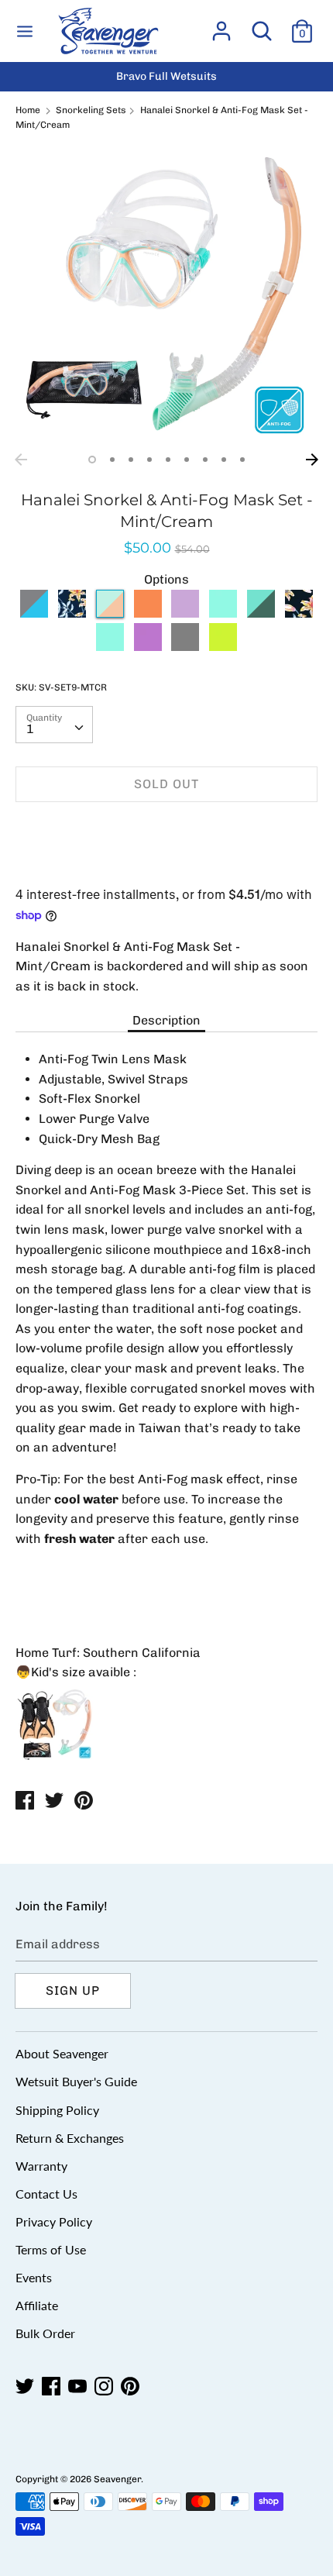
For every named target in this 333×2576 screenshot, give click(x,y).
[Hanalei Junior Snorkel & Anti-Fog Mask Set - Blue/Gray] (185, 647)
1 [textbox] (30, 729)
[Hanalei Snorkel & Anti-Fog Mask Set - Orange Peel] (148, 613)
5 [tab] (168, 460)
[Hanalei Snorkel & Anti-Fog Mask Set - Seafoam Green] (261, 613)
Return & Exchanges (70, 2138)
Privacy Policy (54, 2221)
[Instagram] (105, 2387)
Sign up (73, 1991)
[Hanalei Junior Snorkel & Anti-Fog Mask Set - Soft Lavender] (148, 647)
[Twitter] (26, 2387)
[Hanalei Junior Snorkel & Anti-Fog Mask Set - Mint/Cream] (72, 647)
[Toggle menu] (25, 31)
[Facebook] (53, 2387)
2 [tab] (112, 460)
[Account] (221, 25)
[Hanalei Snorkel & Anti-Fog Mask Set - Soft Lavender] (185, 613)
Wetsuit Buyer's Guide (76, 2081)
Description (166, 1020)
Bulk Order (45, 2333)
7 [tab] (205, 460)
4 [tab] (149, 460)
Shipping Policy (57, 2110)
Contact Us (46, 2194)
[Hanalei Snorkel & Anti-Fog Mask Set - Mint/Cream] (110, 613)
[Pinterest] (132, 2387)
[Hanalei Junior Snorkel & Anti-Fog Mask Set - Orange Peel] (34, 647)
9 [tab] (242, 460)
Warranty (41, 2166)
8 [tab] (224, 460)
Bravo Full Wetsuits (166, 76)
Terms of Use (51, 2249)
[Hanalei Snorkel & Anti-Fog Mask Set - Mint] (223, 613)
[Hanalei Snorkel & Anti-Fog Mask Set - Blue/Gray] (34, 613)
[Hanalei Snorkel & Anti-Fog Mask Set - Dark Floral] (72, 613)
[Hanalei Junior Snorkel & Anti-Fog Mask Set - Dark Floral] (299, 613)
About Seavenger (62, 2053)
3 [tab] (131, 460)
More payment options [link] (167, 868)
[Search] (262, 25)
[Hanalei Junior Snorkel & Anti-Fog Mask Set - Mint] (110, 647)
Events (34, 2277)
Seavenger (117, 2479)
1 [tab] (92, 460)
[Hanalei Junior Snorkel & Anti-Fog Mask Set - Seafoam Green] (223, 647)
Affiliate (37, 2305)
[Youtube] (79, 2387)
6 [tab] (187, 460)
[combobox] (54, 725)
